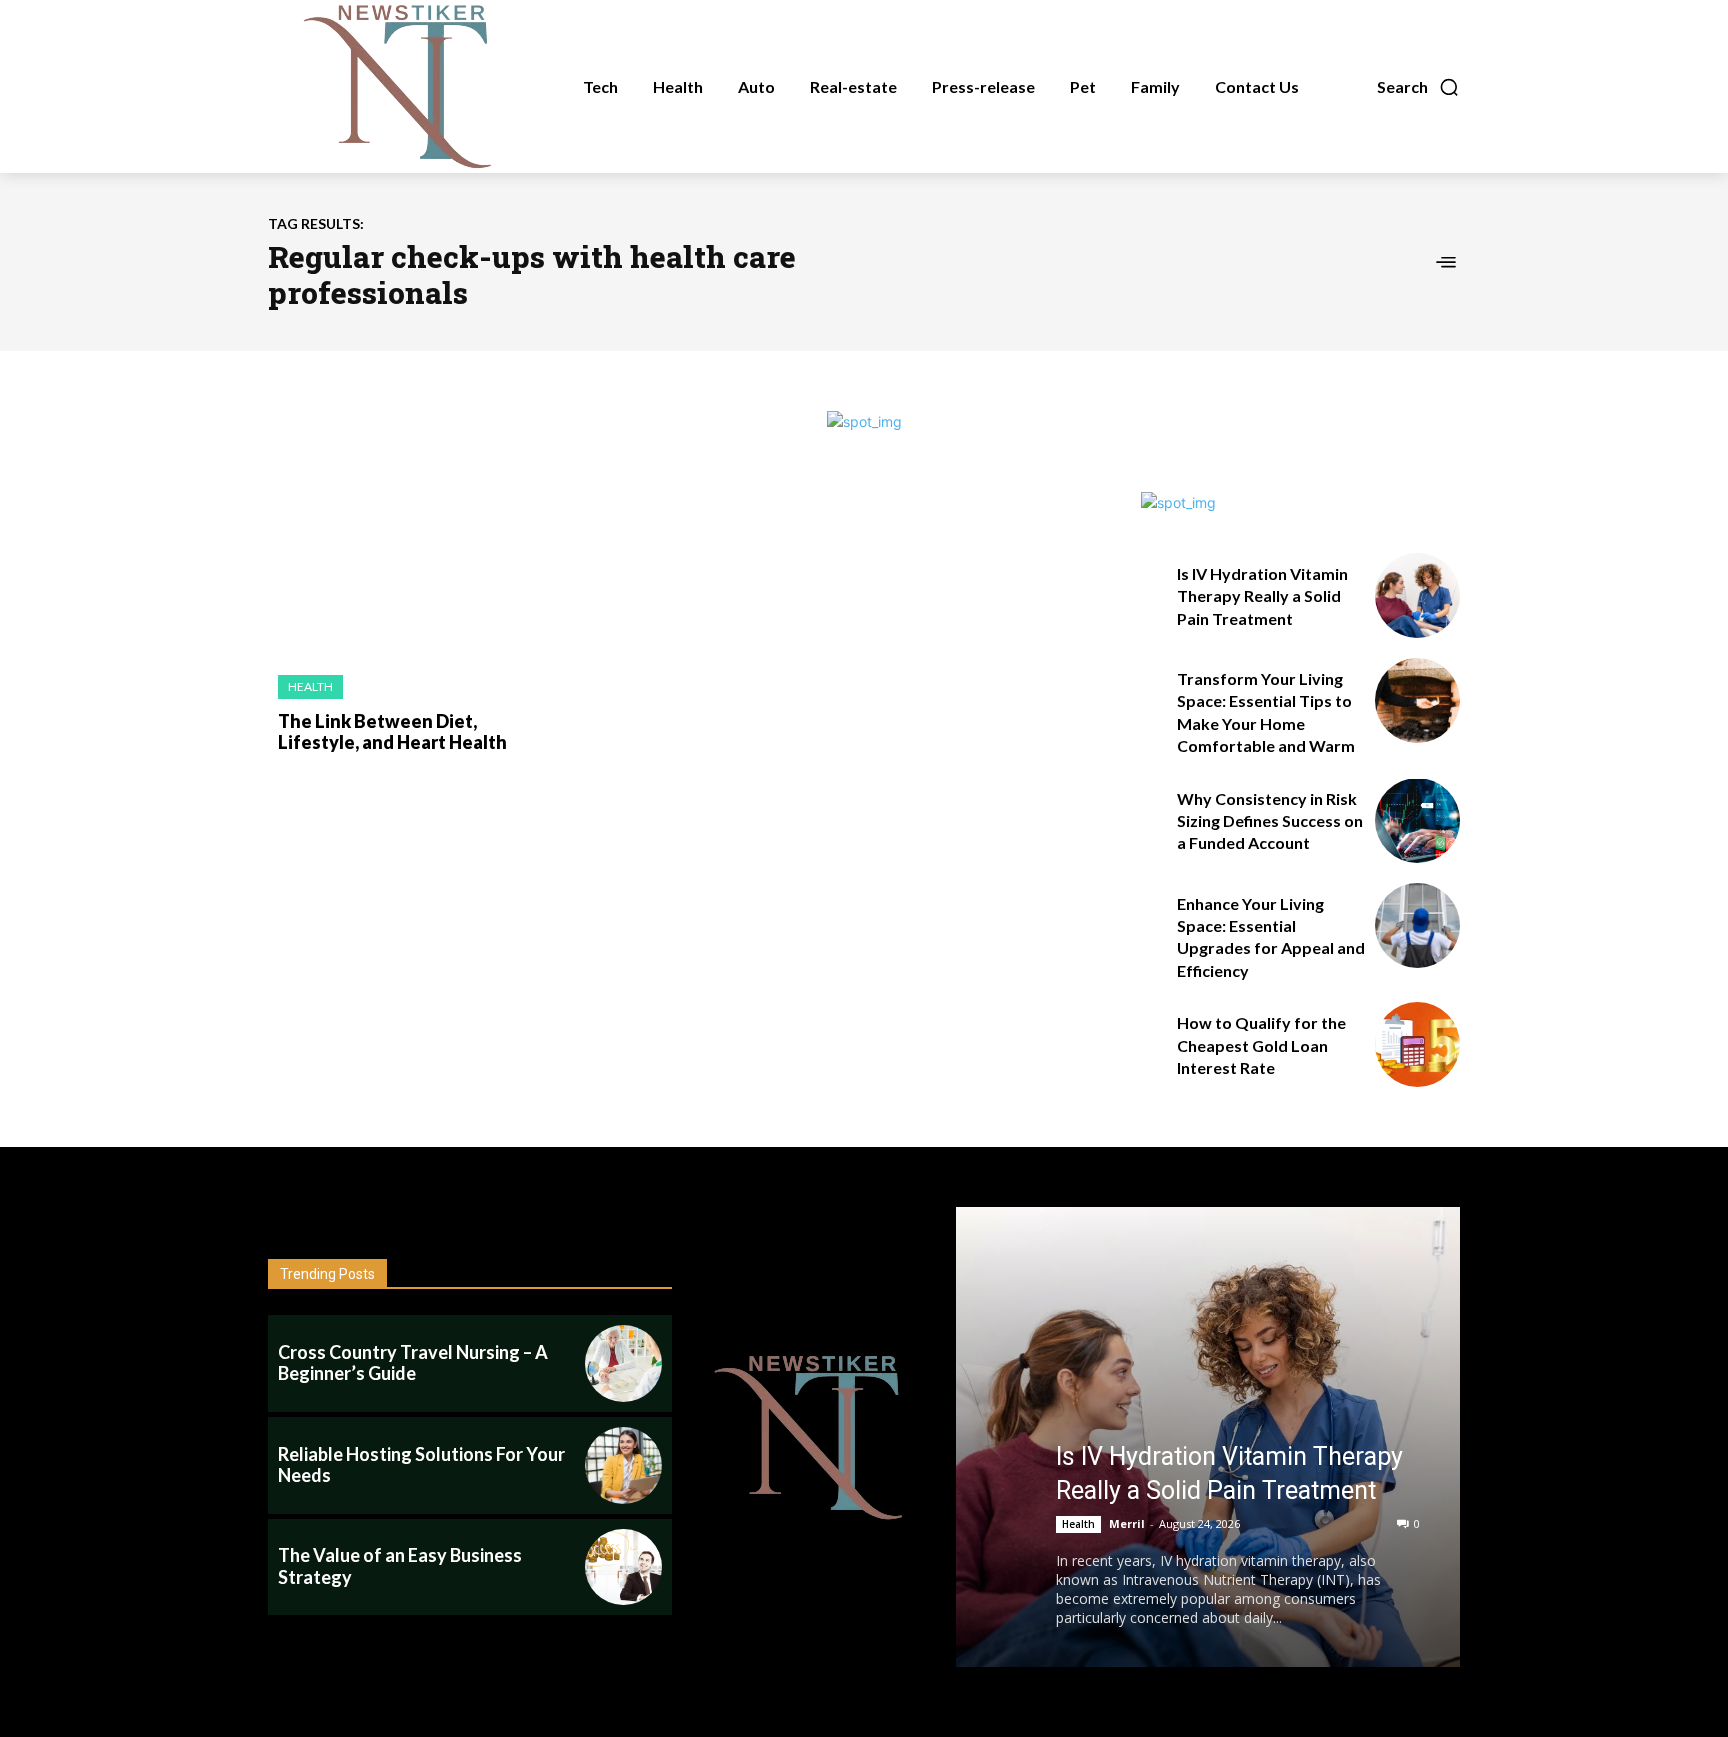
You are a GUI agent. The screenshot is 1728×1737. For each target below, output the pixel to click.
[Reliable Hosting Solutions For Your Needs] (623, 1465)
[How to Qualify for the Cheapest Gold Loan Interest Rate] (1417, 1044)
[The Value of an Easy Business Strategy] (623, 1567)
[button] (1418, 87)
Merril (1127, 1523)
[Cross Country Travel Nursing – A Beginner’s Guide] (623, 1363)
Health (310, 686)
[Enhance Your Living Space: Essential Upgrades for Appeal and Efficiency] (1417, 925)
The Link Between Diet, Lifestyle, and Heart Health (392, 732)
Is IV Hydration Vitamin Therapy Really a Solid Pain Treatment (1262, 596)
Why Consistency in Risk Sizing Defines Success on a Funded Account (1270, 821)
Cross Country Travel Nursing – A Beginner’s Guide (413, 1363)
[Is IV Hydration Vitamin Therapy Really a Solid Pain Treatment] (1417, 595)
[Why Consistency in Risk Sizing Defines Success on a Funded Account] (1417, 820)
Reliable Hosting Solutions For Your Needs (421, 1465)
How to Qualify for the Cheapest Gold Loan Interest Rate (1261, 1045)
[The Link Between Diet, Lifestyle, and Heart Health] (403, 573)
